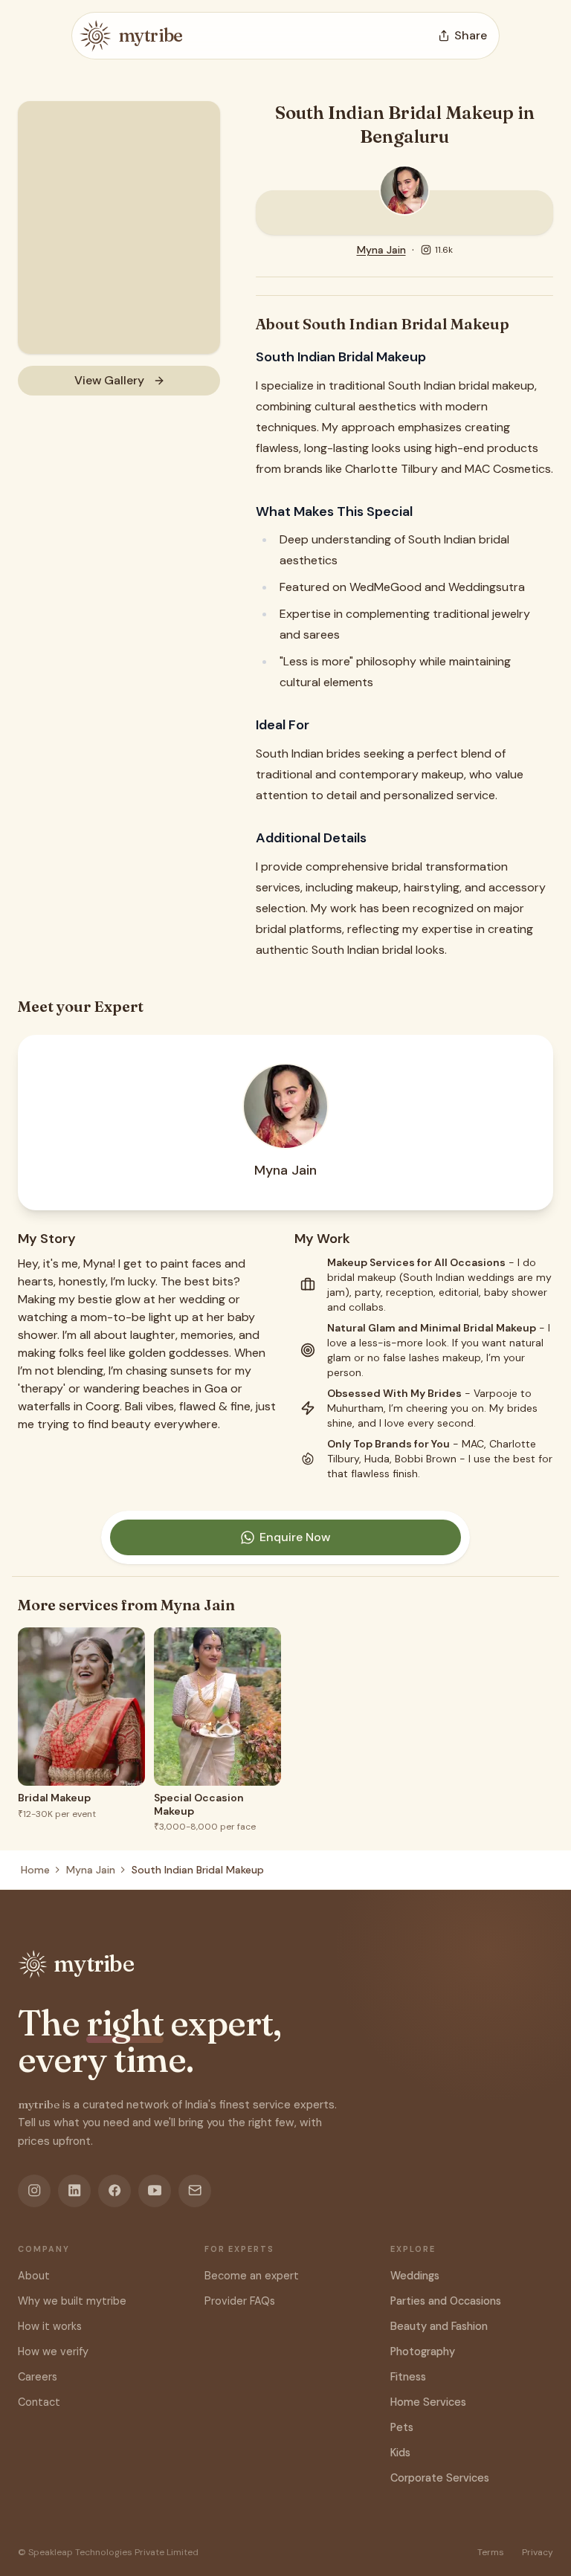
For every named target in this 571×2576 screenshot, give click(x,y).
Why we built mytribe (72, 2301)
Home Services (428, 2402)
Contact (39, 2402)
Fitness (408, 2377)
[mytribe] (95, 36)
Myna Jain (381, 250)
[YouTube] (155, 2191)
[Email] (195, 2191)
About (34, 2276)
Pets (402, 2427)
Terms (491, 2552)
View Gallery (109, 380)
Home (35, 1870)
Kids (400, 2453)
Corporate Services (440, 2478)
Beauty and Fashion (439, 2326)
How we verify (53, 2351)
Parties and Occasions (446, 2301)
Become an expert (252, 2276)
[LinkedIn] (74, 2191)
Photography (423, 2351)
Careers (38, 2377)
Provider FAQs (240, 2301)
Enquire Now (295, 1537)
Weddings (415, 2276)
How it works (50, 2326)
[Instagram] (34, 2191)
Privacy (538, 2552)
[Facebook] (114, 2191)
